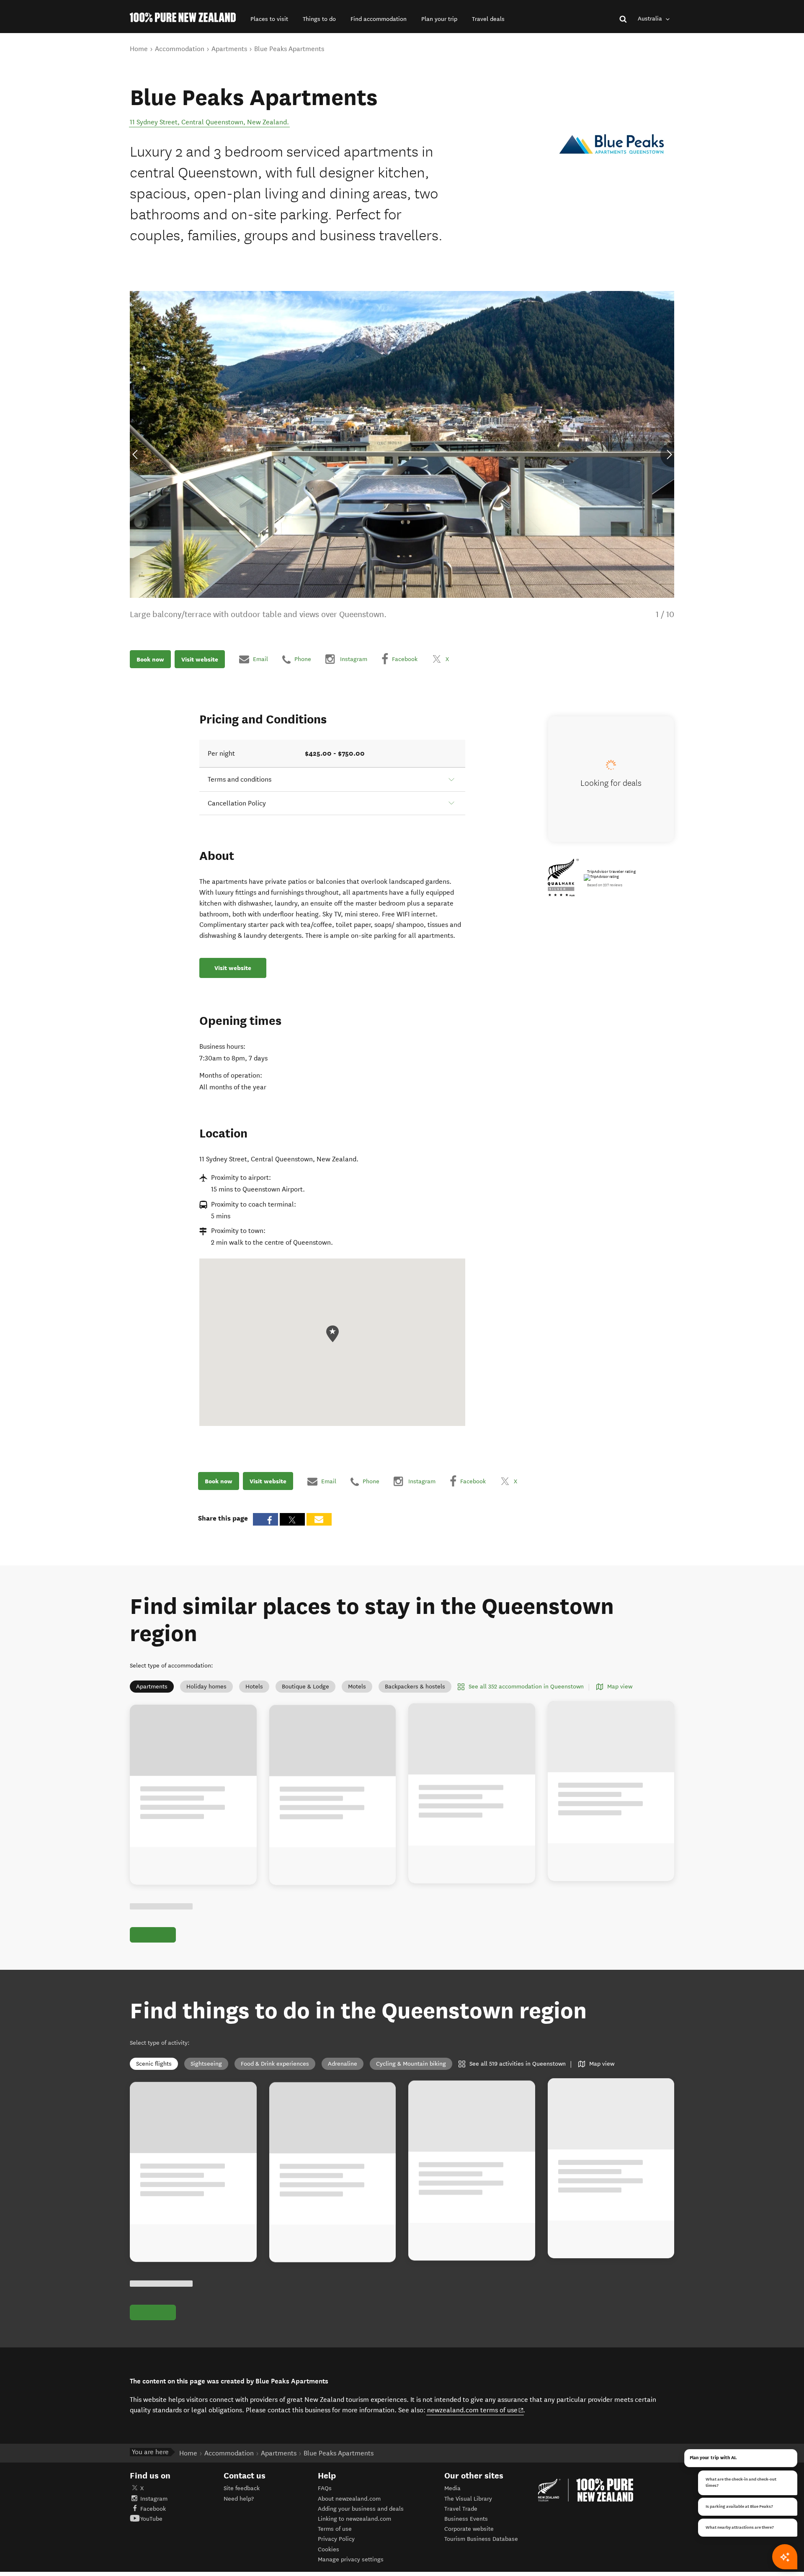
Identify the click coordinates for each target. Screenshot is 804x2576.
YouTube (151, 2519)
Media (452, 2488)
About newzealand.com (349, 2499)
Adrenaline (343, 2064)
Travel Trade (461, 2509)
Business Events (466, 2519)
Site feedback (242, 2488)
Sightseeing (206, 2064)
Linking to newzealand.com (354, 2519)
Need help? (239, 2499)
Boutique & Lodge (305, 1687)
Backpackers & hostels (415, 1687)
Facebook (153, 2509)
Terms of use (335, 2529)
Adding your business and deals (361, 2509)
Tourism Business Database (481, 2539)
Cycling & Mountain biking (411, 2064)
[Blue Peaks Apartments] (612, 146)
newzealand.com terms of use (475, 2410)
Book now (150, 659)
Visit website (200, 659)
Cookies (329, 2549)
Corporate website (469, 2529)
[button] (269, 19)
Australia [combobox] (651, 19)
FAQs (325, 2488)
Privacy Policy (336, 2539)
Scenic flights (154, 2064)
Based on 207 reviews (605, 885)
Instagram (154, 2499)
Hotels (254, 1687)
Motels (357, 1687)
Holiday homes (206, 1687)
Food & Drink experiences (275, 2064)
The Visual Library (468, 2499)
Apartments (152, 1687)
